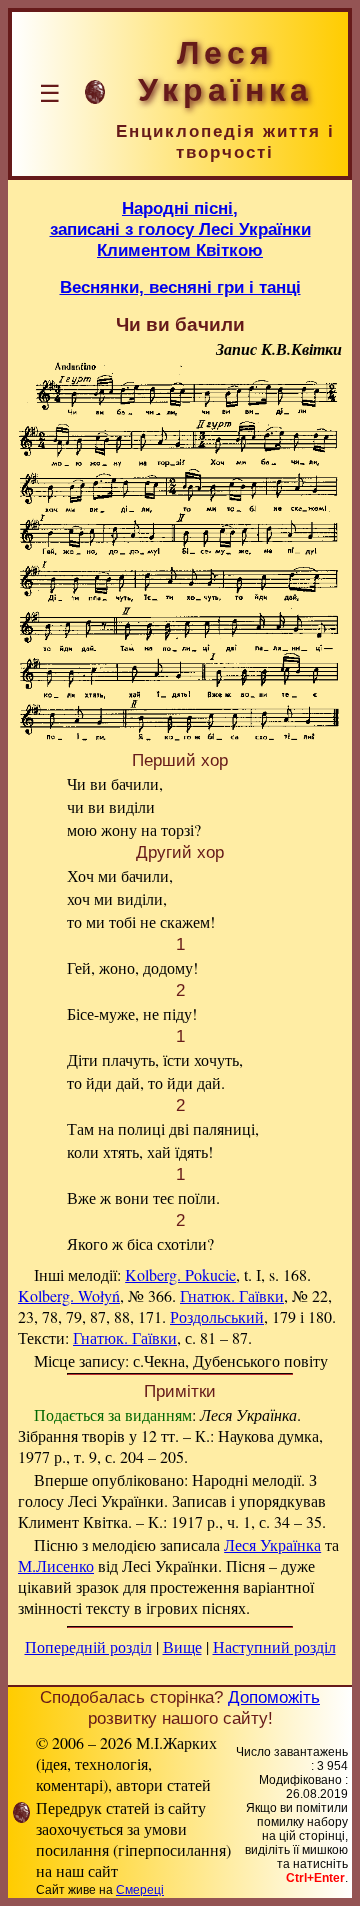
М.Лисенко (56, 1565)
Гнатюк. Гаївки (232, 1295)
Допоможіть (274, 1697)
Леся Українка (272, 1544)
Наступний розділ (274, 1646)
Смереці (140, 1890)
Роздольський (217, 1316)
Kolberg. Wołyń (69, 1295)
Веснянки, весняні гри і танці (180, 287)
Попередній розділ (88, 1646)
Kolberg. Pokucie (180, 1274)
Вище (182, 1646)
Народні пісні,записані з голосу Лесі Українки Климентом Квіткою (180, 229)
